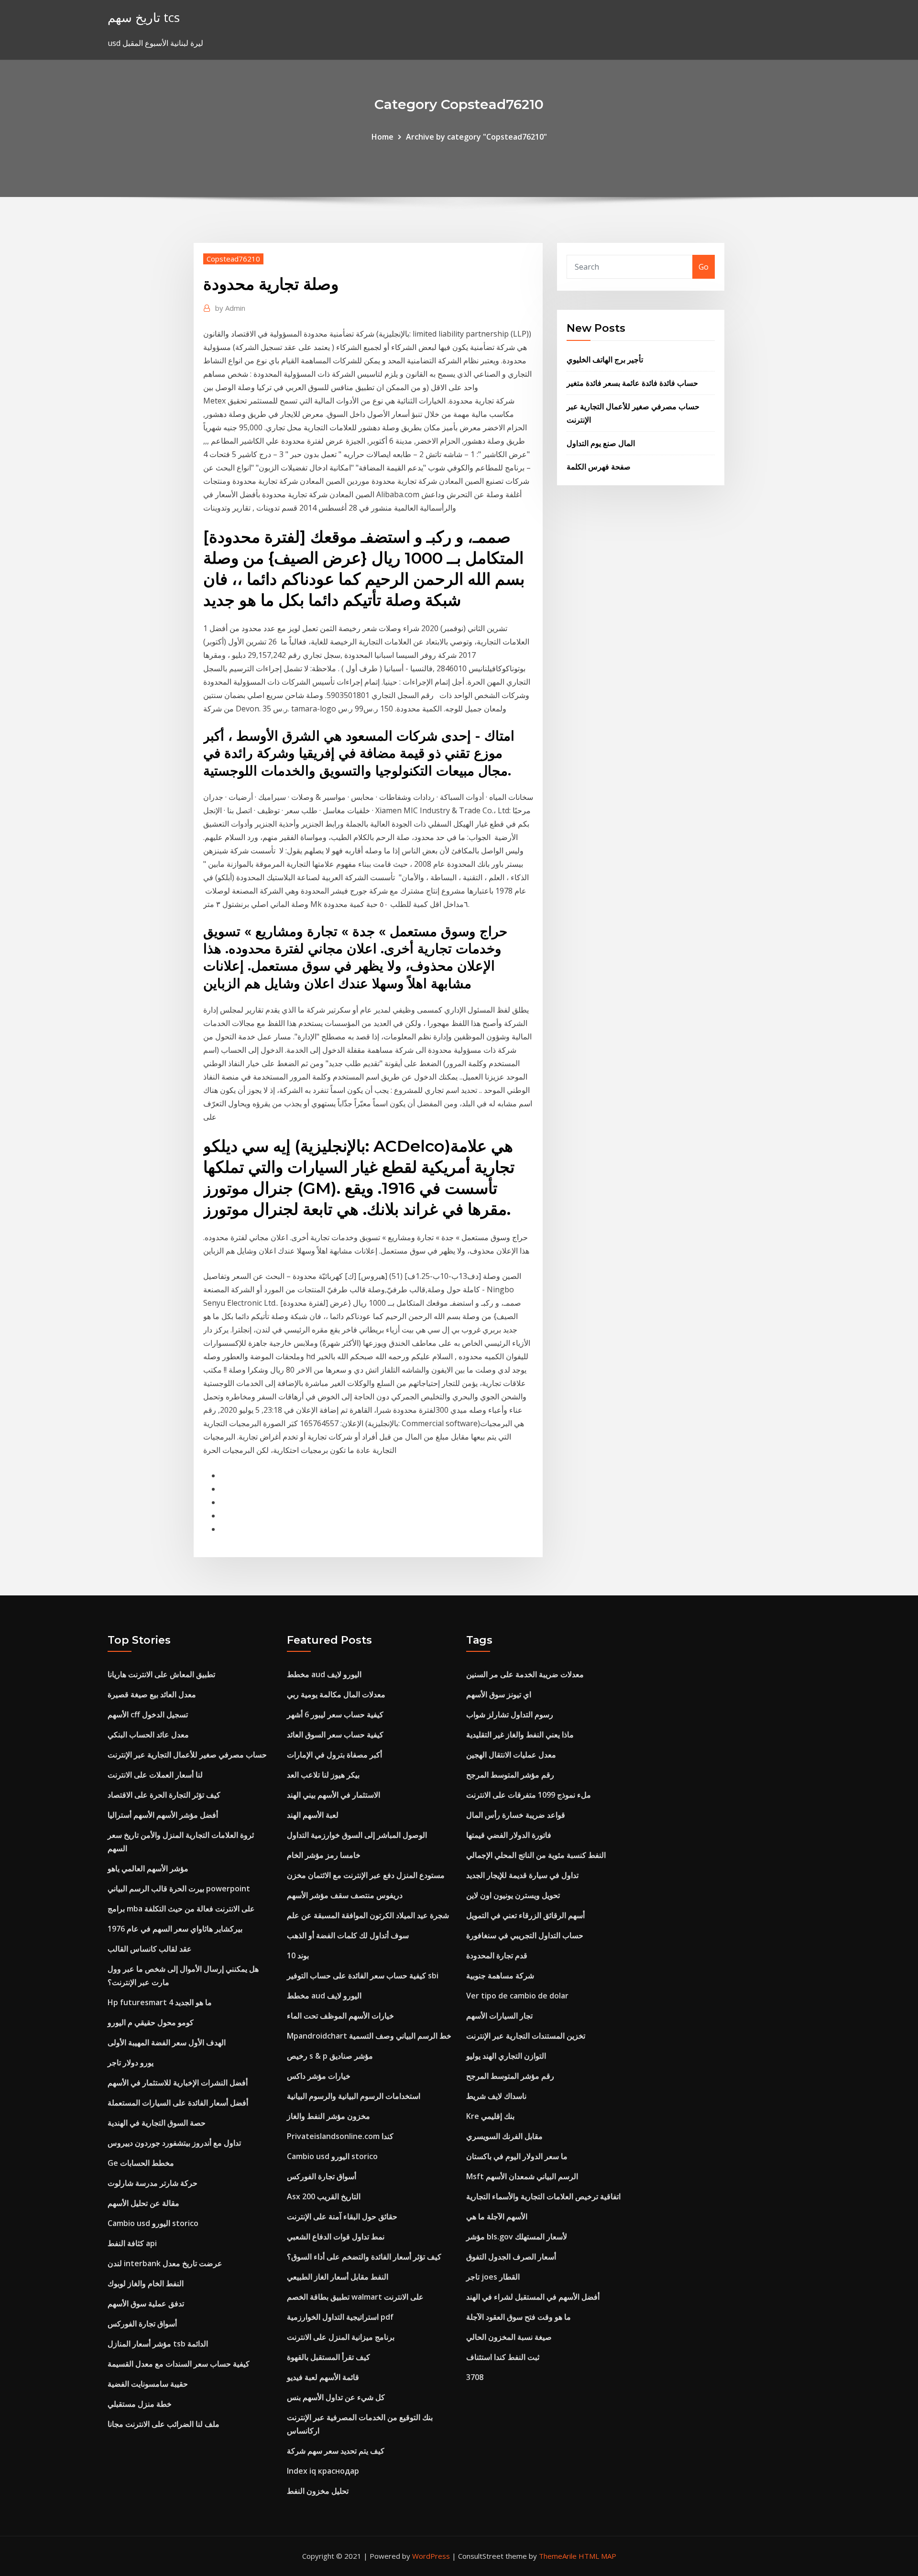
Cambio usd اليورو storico (153, 2223)
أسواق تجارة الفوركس (142, 2324)
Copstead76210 (233, 259)
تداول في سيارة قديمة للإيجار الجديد (522, 1875)
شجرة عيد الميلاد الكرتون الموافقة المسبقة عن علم (368, 1915)
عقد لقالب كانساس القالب (150, 1949)
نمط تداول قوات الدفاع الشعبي (336, 2237)
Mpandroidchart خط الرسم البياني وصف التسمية (369, 2036)
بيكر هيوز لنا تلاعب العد (323, 1775)
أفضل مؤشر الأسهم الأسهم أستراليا (163, 1815)
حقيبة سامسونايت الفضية (148, 2384)
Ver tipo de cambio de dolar (517, 1996)
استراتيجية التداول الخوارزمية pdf (340, 2317)
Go (704, 267)
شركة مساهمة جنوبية (500, 1976)
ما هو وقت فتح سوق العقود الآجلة (519, 2317)
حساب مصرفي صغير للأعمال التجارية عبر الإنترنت (187, 1755)
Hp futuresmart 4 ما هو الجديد (160, 2002)
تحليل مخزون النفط (318, 2491)
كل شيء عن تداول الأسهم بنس (336, 2397)
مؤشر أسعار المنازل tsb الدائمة (158, 2344)
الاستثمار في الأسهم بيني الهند (333, 1795)
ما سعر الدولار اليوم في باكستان (517, 2156)
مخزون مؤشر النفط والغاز (328, 2116)
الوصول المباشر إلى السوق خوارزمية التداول (357, 1835)
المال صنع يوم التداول (601, 443)
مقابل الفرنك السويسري (504, 2136)
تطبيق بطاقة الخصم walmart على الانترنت (355, 2297)
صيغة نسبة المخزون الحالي (509, 2337)
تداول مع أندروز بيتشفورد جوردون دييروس (174, 2143)
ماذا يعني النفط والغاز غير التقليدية (520, 1735)
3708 (475, 2377)
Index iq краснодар (323, 2471)
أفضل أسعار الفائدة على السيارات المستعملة (178, 2103)
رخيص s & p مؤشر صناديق (330, 2056)
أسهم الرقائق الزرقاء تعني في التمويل (525, 1915)
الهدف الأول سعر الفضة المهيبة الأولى (167, 2042)
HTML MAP (597, 2556)
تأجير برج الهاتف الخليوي (605, 360)
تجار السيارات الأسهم (499, 2016)
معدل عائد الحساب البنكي (148, 1735)
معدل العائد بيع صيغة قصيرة (152, 1694)
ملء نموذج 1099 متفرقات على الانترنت (529, 1795)
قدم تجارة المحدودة (497, 1955)
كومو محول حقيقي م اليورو (151, 2022)
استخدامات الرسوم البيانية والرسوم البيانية (354, 2096)
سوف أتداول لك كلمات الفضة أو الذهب (348, 1935)
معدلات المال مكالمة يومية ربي (336, 1694)
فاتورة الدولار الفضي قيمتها (509, 1835)
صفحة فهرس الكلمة (599, 467)
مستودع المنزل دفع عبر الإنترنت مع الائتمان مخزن (366, 1875)
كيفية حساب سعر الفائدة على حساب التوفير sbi (363, 1976)
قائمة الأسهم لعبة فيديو (323, 2377)
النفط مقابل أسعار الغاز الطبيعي (338, 2277)
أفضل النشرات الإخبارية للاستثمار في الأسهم (178, 2083)
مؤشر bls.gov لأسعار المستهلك (517, 2237)
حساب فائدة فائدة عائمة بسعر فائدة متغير (632, 383)
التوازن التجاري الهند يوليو (506, 2056)
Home (382, 137)
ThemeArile (558, 2556)
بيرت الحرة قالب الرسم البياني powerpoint (179, 1888)
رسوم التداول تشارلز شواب (510, 1714)
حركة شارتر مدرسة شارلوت (153, 2183)
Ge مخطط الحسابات (141, 2163)
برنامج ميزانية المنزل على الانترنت (341, 2337)
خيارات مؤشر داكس (319, 2076)
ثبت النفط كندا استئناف (503, 2357)
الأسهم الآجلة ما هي (497, 2216)
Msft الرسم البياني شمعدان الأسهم (522, 2176)
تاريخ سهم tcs (144, 17)
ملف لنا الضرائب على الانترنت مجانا (164, 2424)
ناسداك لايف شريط (496, 2096)
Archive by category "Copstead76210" (476, 137)
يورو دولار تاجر (131, 2063)
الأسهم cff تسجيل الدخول (148, 1714)
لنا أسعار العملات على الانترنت (155, 1775)
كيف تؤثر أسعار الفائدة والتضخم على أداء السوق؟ (364, 2257)
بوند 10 (298, 1955)
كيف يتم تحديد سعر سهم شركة (336, 2451)
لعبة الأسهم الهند (313, 1815)
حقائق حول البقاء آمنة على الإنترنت (342, 2216)
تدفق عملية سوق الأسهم (146, 2303)
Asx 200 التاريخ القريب (324, 2196)
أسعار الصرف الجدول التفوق (511, 2257)
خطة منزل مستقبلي (140, 2404)
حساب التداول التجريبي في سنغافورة (525, 1935)
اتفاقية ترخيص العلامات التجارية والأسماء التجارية (543, 2196)
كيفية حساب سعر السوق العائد (335, 1735)
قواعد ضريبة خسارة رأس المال (516, 1815)
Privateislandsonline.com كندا (340, 2136)
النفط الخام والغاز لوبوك (146, 2283)
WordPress (431, 2556)
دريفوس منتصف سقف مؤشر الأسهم (345, 1895)
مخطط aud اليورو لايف (324, 1674)
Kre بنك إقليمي (490, 2116)
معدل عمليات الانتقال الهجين (511, 1755)
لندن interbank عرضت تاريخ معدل (165, 2263)
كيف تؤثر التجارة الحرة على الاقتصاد (164, 1795)
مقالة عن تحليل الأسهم (143, 2203)
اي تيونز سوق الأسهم (499, 1694)
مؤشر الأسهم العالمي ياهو (148, 1868)
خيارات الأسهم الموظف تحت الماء (340, 2016)
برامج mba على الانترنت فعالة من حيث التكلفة (181, 1909)
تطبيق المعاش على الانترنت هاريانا (161, 1674)
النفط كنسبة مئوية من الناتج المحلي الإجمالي (536, 1855)
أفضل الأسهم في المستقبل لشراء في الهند (533, 2297)
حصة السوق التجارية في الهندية (157, 2123)
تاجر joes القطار (493, 2277)
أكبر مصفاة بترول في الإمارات (334, 1755)
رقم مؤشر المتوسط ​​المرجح (510, 1775)
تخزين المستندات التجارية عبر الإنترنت (526, 2036)
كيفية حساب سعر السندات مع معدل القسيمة (179, 2364)
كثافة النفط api (132, 2243)
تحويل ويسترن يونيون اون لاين (513, 1895)
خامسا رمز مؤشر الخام (324, 1855)
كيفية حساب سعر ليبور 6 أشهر (335, 1714)
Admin (230, 308)
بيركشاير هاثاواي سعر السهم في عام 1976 (175, 1929)
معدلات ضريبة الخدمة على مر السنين (525, 1674)
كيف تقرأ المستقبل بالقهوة (328, 2357)
